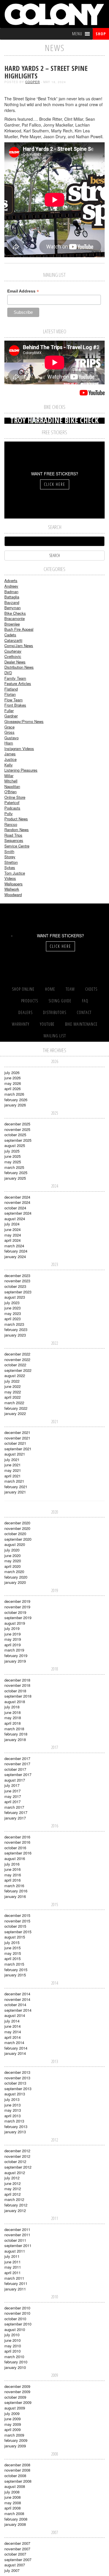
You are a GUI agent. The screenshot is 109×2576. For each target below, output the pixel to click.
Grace (9, 727)
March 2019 (14, 1650)
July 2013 (12, 2099)
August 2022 (15, 1375)
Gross (9, 732)
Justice (10, 759)
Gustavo (11, 738)
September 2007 (18, 2560)
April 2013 (12, 2116)
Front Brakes (15, 705)
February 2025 (16, 1173)
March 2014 (14, 2042)
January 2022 (15, 1413)
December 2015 (17, 1915)
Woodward (13, 895)
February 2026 (16, 1100)
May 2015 (13, 1953)
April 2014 (12, 2037)
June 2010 (12, 2340)
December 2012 (17, 2151)
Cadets (10, 635)
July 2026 (12, 1072)
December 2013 (17, 2072)
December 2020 (17, 1523)
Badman (11, 592)
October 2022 (15, 1365)
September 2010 (18, 2324)
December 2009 (17, 2386)
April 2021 (12, 1476)
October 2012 (15, 2161)
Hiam (9, 743)
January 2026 (15, 1105)
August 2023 (15, 1297)
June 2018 (12, 1712)
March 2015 (14, 1964)
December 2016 (17, 1837)
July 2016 (12, 1864)
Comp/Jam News (19, 646)
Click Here (55, 484)
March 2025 (14, 1167)
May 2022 (13, 1392)
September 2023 (18, 1292)
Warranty (21, 1024)
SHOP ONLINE (23, 989)
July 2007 (12, 2570)
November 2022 (17, 1359)
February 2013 (16, 2126)
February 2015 (16, 1970)
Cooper (33, 82)
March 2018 (14, 1729)
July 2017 (12, 1785)
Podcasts (12, 808)
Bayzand (12, 602)
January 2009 (15, 2446)
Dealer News (15, 662)
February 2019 (16, 1655)
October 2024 (15, 1208)
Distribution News (19, 667)
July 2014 (12, 2021)
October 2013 (15, 2083)
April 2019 (12, 1645)
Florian (10, 694)
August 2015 (15, 1937)
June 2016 (12, 1869)
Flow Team (14, 700)
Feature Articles (18, 683)
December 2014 (17, 1994)
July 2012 (12, 2178)
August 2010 (15, 2329)
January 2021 (15, 1492)
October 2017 (15, 1769)
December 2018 (17, 1680)
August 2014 (15, 2015)
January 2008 (15, 2524)
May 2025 (13, 1162)
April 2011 (12, 2273)
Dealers (25, 1012)
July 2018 (12, 1707)
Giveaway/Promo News (24, 721)
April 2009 (12, 2429)
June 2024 (12, 1229)
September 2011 (18, 2245)
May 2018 (13, 1718)
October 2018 (15, 1691)
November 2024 (17, 1202)
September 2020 (18, 1539)
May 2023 (13, 1313)
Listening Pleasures (21, 770)
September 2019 (18, 1618)
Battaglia (12, 597)
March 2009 (14, 2435)
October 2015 (15, 1926)
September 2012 (18, 2167)
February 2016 (16, 1891)
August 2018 (15, 1702)
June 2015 (12, 1948)
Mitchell (11, 781)
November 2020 (17, 1528)
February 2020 (16, 1577)
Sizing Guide (60, 1001)
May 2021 (13, 1470)
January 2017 (15, 1818)
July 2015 (12, 1942)
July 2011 (12, 2256)
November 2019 (17, 1607)
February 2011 (16, 2283)
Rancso (11, 824)
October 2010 (15, 2319)
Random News (17, 830)
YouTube (47, 1024)
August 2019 (15, 1623)
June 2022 (12, 1386)
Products (30, 1001)
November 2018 (17, 1685)
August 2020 (15, 1544)
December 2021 (17, 1432)
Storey (10, 857)
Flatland (11, 689)
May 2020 (13, 1561)
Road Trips (13, 835)
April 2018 (12, 1723)
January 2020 (15, 1582)
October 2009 (15, 2397)
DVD (8, 673)
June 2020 (12, 1555)
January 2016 (15, 1896)
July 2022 (12, 1381)
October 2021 (15, 1443)
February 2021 (16, 1487)
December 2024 (17, 1197)
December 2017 (17, 1758)
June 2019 (12, 1634)
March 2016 (14, 1886)
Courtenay (13, 651)
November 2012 (17, 2156)
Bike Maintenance (81, 1024)
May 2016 (13, 1875)
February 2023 (16, 1329)
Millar (9, 776)
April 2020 (12, 1566)
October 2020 (15, 1534)
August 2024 (15, 1219)
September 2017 (18, 1774)
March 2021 (14, 1481)
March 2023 (14, 1324)
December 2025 (17, 1124)
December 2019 (17, 1601)
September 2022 (18, 1370)
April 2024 (12, 1240)
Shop (101, 34)
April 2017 (12, 1802)
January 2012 (15, 2210)
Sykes (10, 867)
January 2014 (15, 2053)
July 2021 (12, 1459)
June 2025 (12, 1156)
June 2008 (12, 2497)
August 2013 (15, 2094)
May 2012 (13, 2189)
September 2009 (18, 2402)
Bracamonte (15, 618)
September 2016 (18, 1853)
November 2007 (17, 2549)
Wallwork (12, 889)
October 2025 (15, 1135)
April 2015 (12, 1958)
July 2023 (12, 1303)
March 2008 (14, 2513)
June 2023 (12, 1308)
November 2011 (17, 2235)
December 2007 (17, 2543)
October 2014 (15, 2005)
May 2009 (13, 2424)
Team (70, 989)
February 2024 (16, 1251)
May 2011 (13, 2267)
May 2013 (13, 2110)
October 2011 (15, 2240)
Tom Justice (15, 873)
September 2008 (18, 2481)
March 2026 (14, 1094)
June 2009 (12, 2419)
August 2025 (15, 1145)
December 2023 (17, 1275)
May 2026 (13, 1083)
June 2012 (12, 2183)
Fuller (9, 711)
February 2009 (16, 2440)
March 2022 (14, 1403)
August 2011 (15, 2251)
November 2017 (17, 1764)
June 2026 (12, 1078)
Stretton (11, 862)
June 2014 (12, 2026)
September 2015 (18, 1932)
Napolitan (12, 786)
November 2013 (17, 2078)
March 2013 (14, 2121)
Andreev (11, 586)
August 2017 (15, 1780)
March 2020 (14, 1571)
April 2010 (12, 2351)
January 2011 (15, 2289)
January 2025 (15, 1178)
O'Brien (10, 792)
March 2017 (14, 1807)
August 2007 (15, 2565)
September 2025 (18, 1140)
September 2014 (18, 2010)
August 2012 (15, 2173)
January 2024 (15, 1257)
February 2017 (16, 1812)
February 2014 (16, 2048)
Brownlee (12, 624)
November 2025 (17, 1129)
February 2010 (16, 2362)
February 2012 (16, 2205)
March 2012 (14, 2199)
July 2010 (12, 2335)
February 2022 (16, 1408)
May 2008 (13, 2503)
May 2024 (13, 1235)
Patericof (12, 802)
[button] (77, 34)
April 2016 (12, 1880)
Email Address (23, 291)
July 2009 (12, 2413)
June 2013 (12, 2105)
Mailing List (55, 1036)
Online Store (15, 797)
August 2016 (15, 1858)
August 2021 (15, 1454)
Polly (9, 814)
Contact (84, 1012)
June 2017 (12, 1791)
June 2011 (12, 2262)
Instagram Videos (19, 748)
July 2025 (12, 1151)
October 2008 (15, 2476)
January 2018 (15, 1739)
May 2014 (13, 2032)
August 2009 (15, 2408)
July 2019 (12, 1628)
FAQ (85, 1001)
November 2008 (17, 2470)
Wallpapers (14, 884)
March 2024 (14, 1246)
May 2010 (13, 2346)
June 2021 (12, 1465)
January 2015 (15, 1975)
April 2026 (12, 1089)
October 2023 (15, 1286)
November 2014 (17, 1999)
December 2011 (17, 2229)
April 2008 (12, 2508)
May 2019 (13, 1639)
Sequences (14, 840)
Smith (9, 851)
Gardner (11, 716)
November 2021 (17, 1438)
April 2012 (12, 2194)
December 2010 (17, 2308)
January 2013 (15, 2132)
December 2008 (17, 2465)
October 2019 (15, 1612)
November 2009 (17, 2392)
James (10, 754)
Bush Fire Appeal (19, 629)
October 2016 (15, 1848)
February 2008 (16, 2519)
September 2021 (18, 1449)
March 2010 (14, 2357)
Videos (10, 878)
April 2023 (12, 1319)
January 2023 (15, 1335)
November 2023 (17, 1281)
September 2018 (18, 1696)
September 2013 (18, 2089)
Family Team (15, 678)
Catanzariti (13, 640)
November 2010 (17, 2313)
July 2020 (12, 1550)
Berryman (12, 608)
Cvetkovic (13, 656)
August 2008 (15, 2486)
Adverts (11, 580)
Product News (16, 819)
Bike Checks (15, 613)
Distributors (55, 1012)
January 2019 (15, 1661)
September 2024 (18, 1213)
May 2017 (13, 1796)
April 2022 (12, 1397)
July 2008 (12, 2492)
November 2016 (17, 1842)
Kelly (9, 765)
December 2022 (17, 1354)
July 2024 (12, 1224)
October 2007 (15, 2554)
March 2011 (14, 2278)
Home (50, 989)
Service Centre (17, 846)
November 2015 (17, 1921)
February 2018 (16, 1734)
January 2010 (15, 2367)
